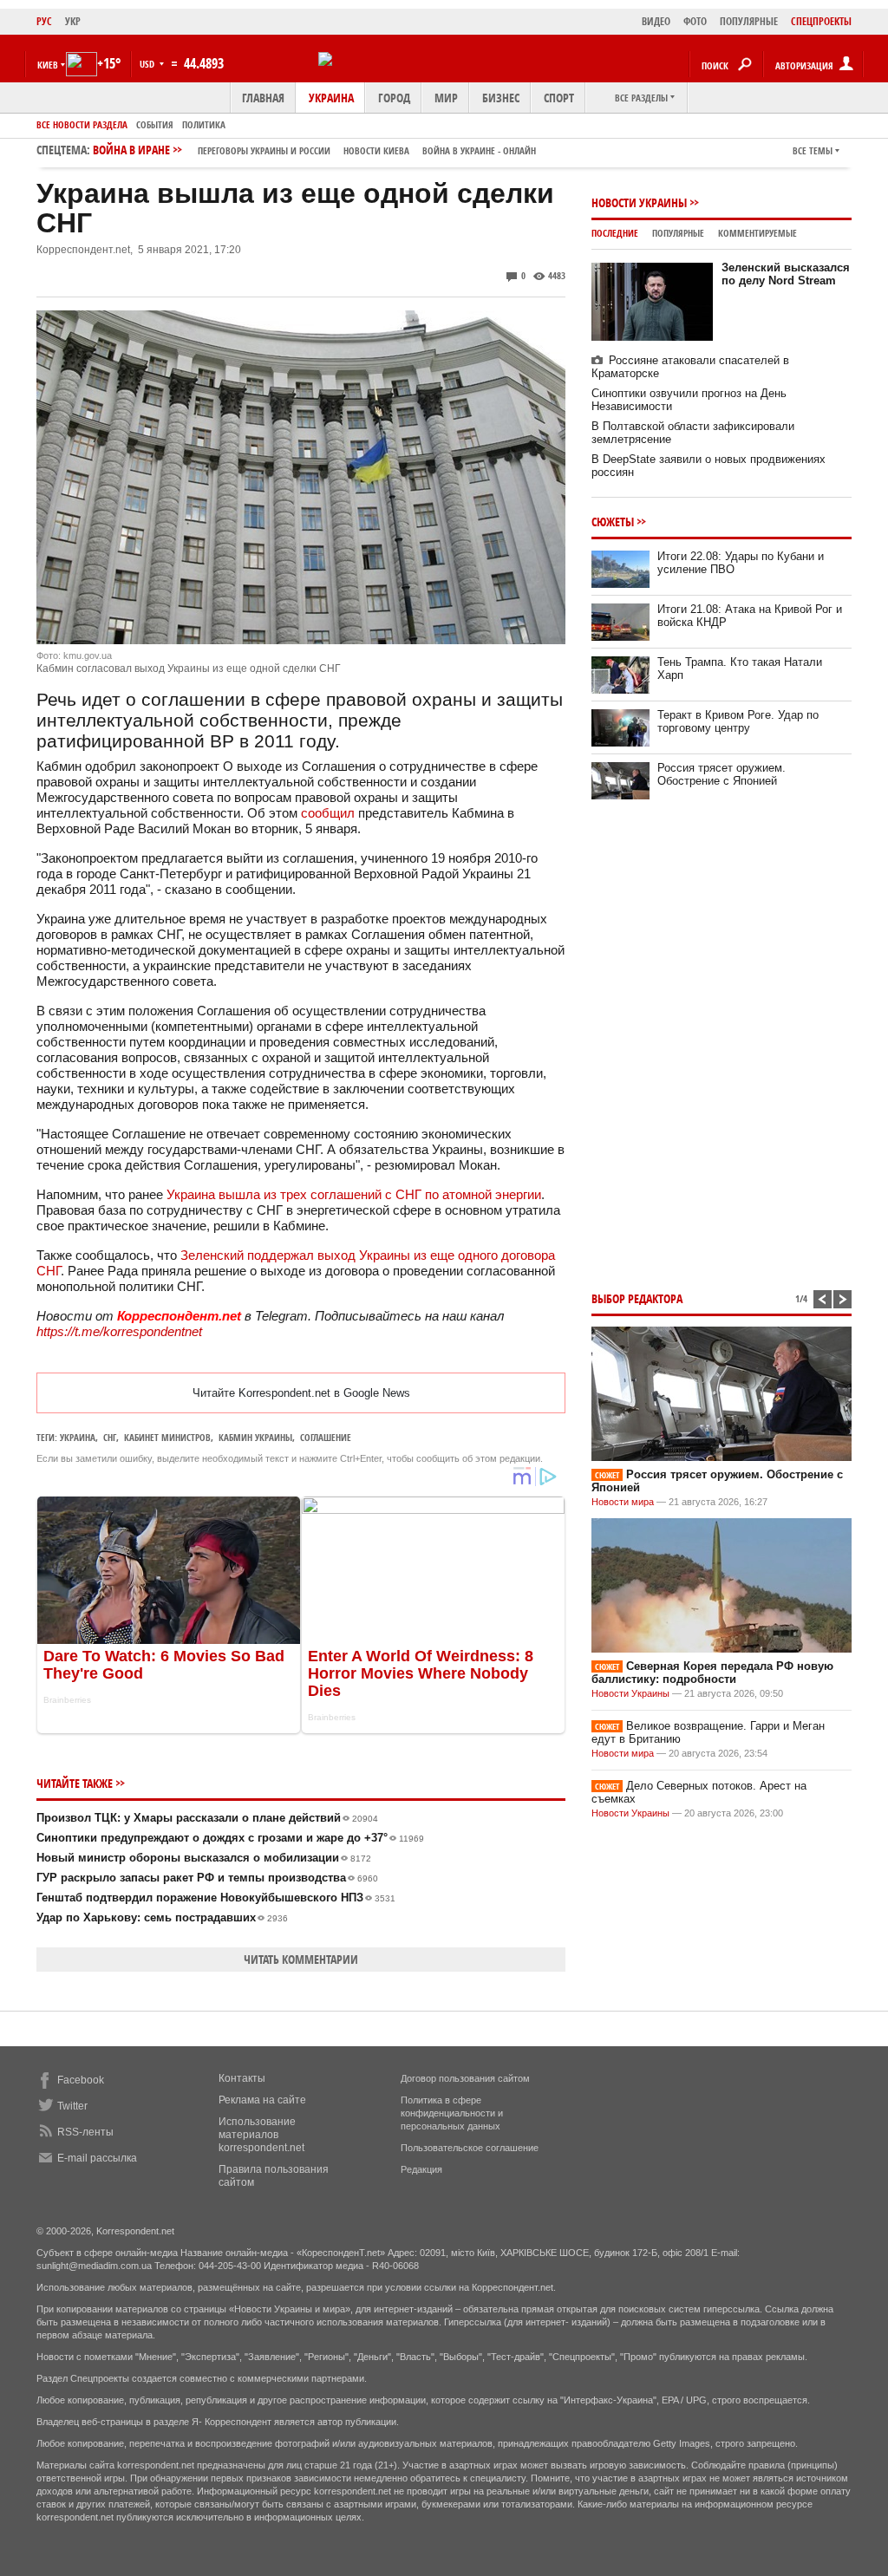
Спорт (559, 98)
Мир (446, 98)
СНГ (110, 1437)
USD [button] (148, 64)
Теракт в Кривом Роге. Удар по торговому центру (738, 721)
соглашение (326, 1437)
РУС (44, 21)
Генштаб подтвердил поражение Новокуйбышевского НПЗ (216, 1898)
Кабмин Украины (255, 1437)
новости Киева (376, 150)
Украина (331, 98)
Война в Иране (314, 150)
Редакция (421, 2169)
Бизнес (501, 98)
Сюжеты (613, 522)
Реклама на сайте (262, 2100)
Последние (615, 233)
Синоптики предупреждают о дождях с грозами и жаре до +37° (230, 1838)
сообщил (328, 813)
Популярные (678, 233)
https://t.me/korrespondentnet (119, 1331)
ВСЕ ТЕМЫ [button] (813, 150)
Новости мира (623, 1502)
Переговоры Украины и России (264, 150)
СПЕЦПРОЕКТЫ (821, 21)
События (155, 124)
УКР (73, 21)
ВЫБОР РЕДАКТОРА (637, 1298)
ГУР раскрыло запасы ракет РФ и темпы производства (207, 1878)
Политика (204, 124)
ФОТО (695, 21)
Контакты (242, 2078)
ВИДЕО (656, 21)
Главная (263, 98)
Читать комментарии (301, 1959)
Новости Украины (639, 202)
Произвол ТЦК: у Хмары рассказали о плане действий (207, 1818)
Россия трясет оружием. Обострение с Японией (721, 774)
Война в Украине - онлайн (479, 150)
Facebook (81, 2080)
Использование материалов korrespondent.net (261, 2135)
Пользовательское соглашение (470, 2148)
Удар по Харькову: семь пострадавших (162, 1917)
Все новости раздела (82, 124)
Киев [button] (48, 65)
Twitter (72, 2106)
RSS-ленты (85, 2132)
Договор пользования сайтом (465, 2078)
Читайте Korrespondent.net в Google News (301, 1393)
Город (394, 98)
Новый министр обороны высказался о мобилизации (204, 1858)
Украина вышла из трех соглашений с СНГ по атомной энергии (354, 1194)
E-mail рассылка (97, 2158)
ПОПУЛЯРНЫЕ (749, 21)
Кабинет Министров (167, 1437)
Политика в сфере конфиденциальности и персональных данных (452, 2113)
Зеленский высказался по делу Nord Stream (786, 274)
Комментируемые (757, 233)
